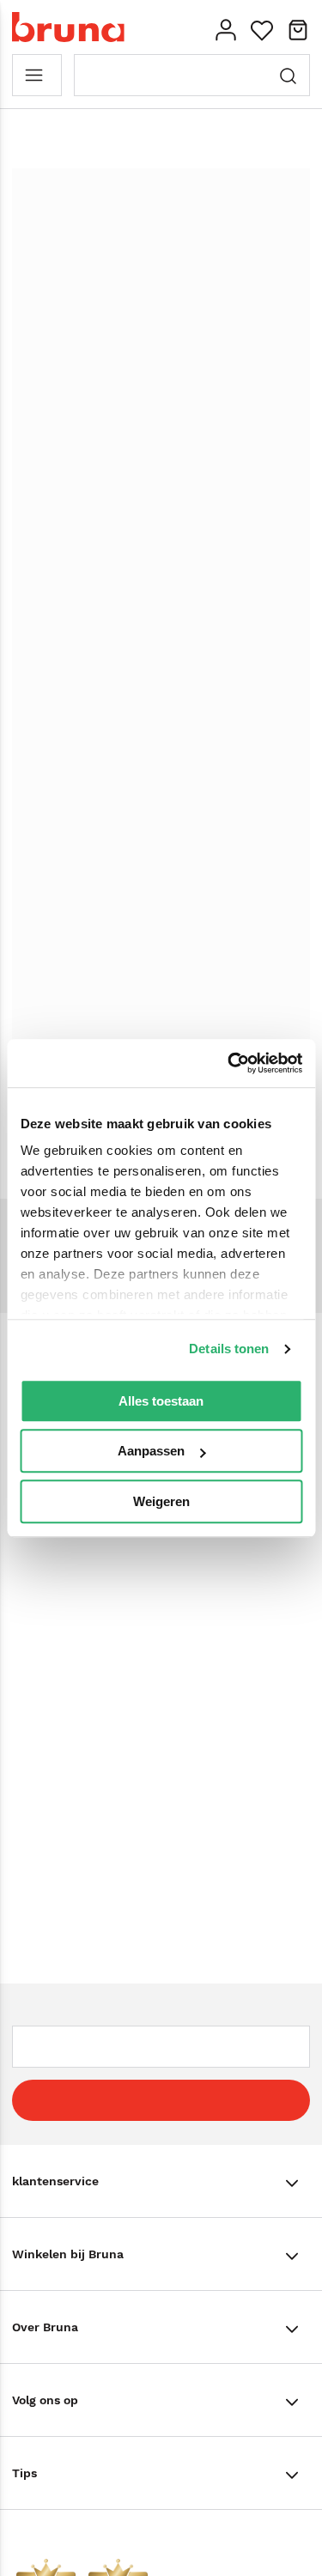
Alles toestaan (161, 1401)
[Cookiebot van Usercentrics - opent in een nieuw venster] (229, 1063)
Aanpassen (151, 1451)
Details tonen (229, 1349)
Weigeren (161, 1501)
